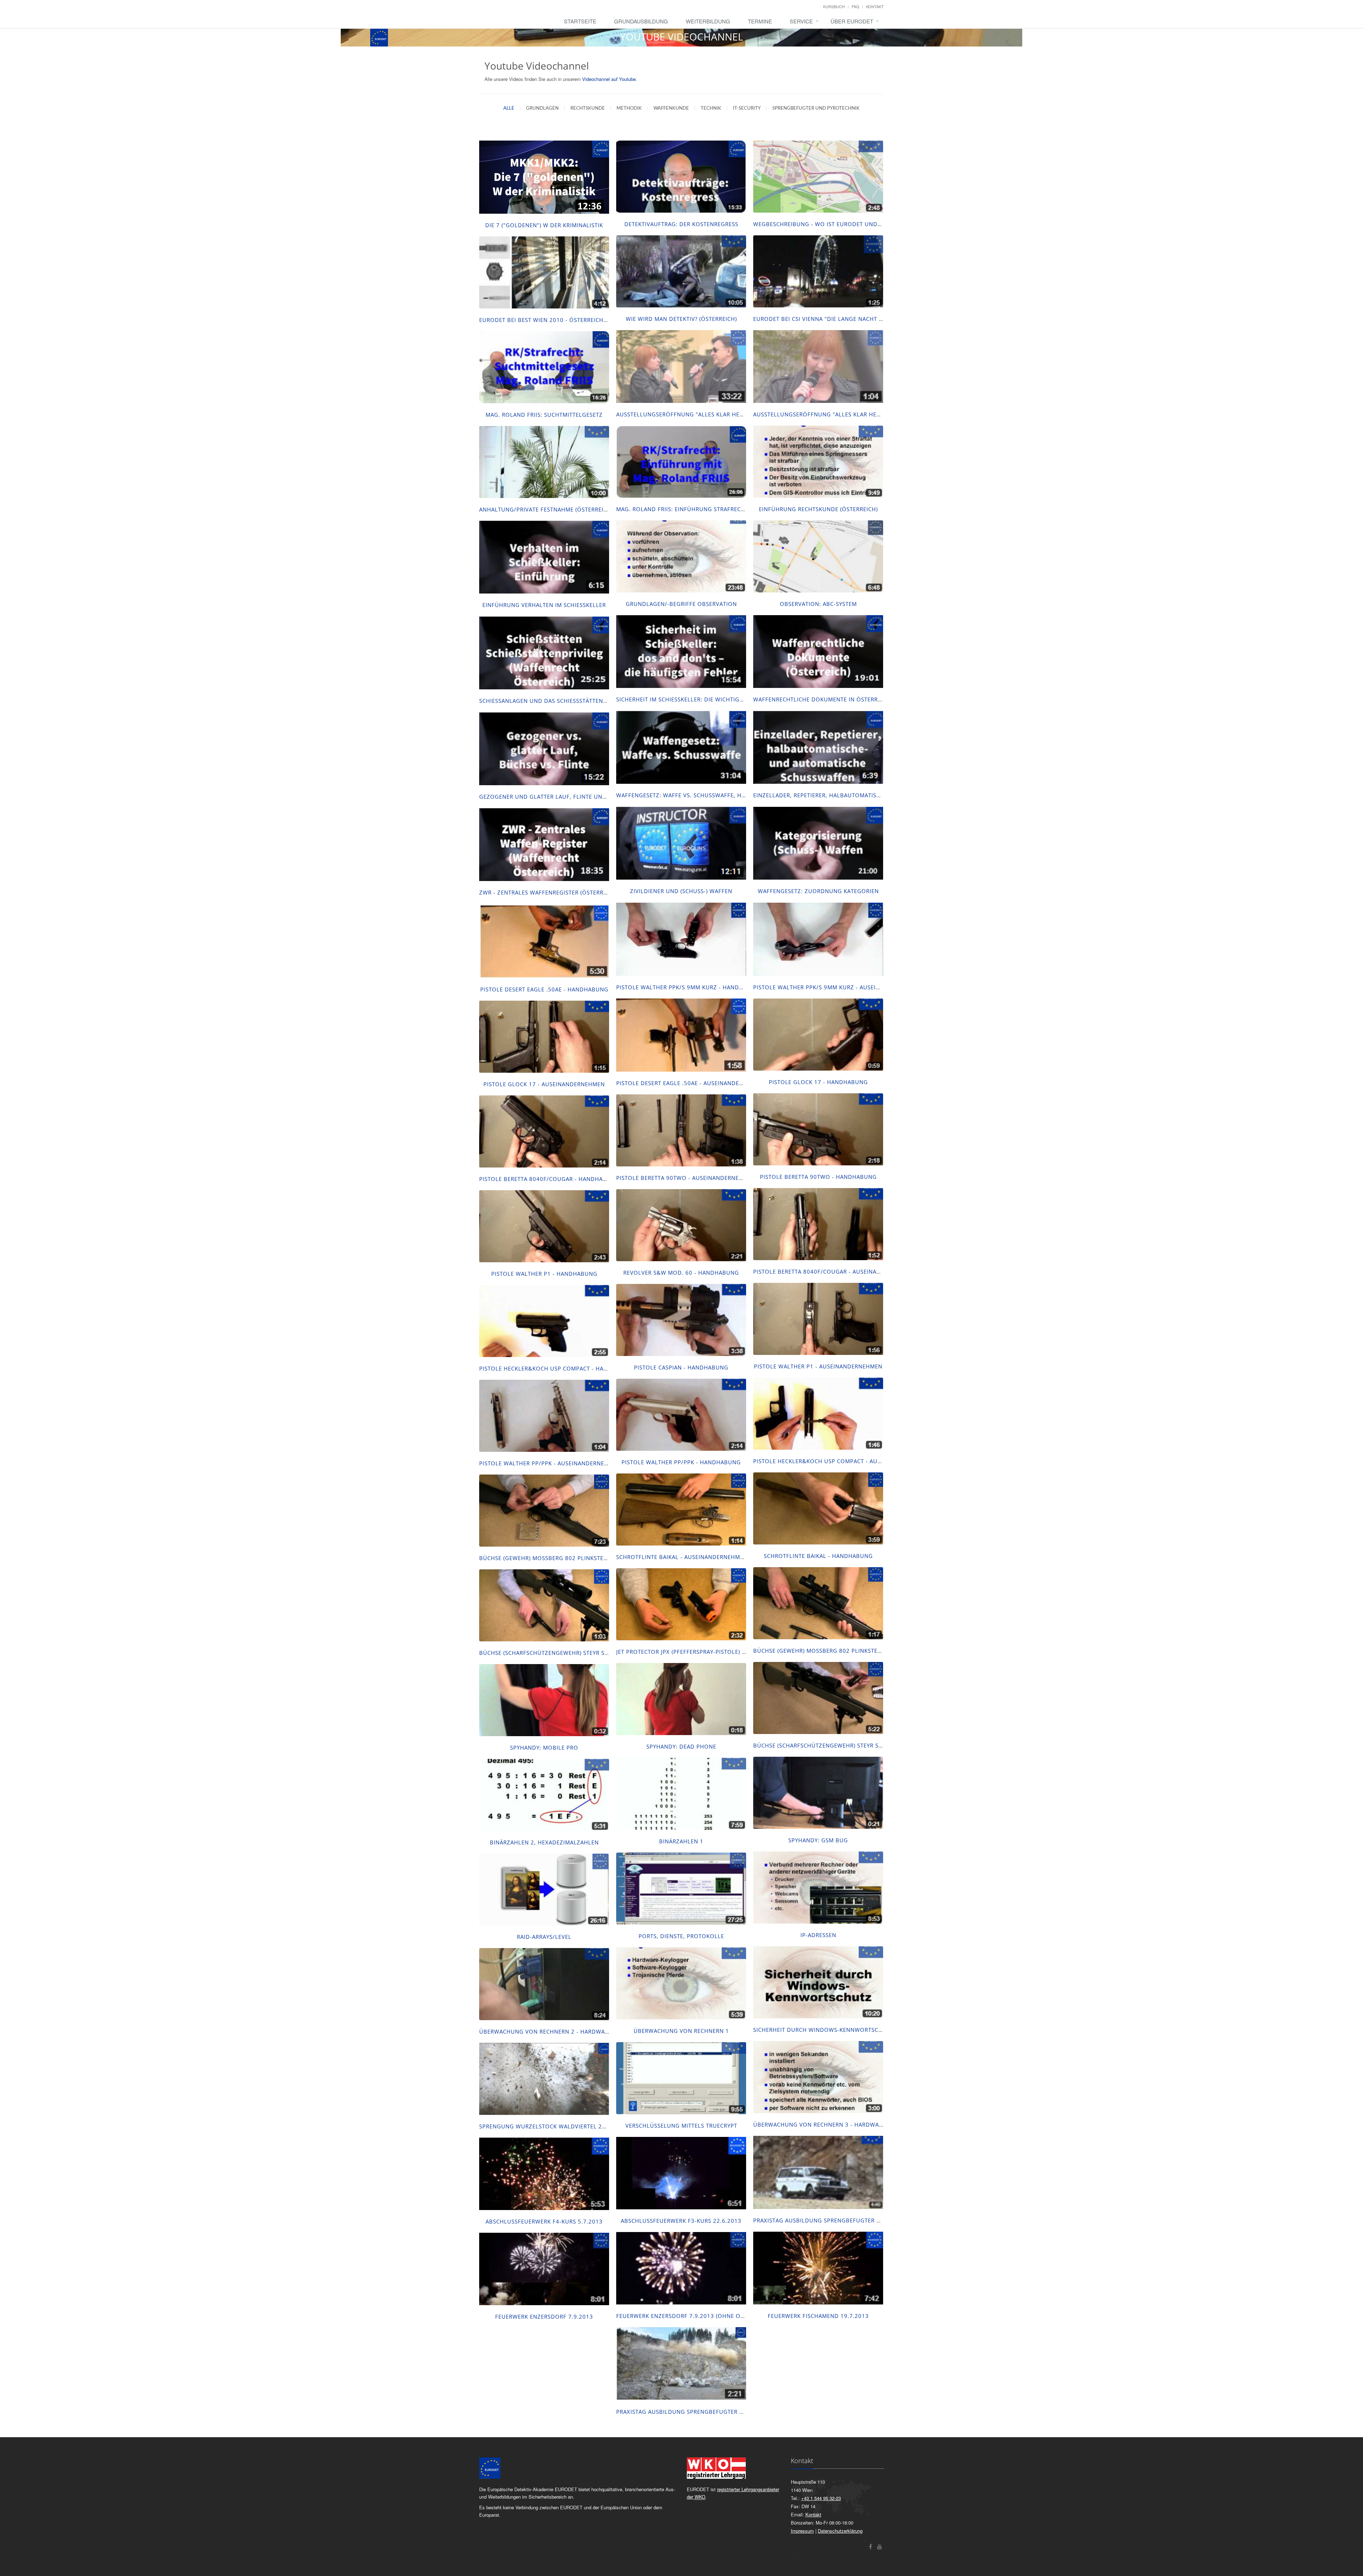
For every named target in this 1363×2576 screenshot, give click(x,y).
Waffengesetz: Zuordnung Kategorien (818, 891)
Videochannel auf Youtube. (610, 79)
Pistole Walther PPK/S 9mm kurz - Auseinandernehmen (838, 987)
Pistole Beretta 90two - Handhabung (818, 1177)
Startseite (580, 21)
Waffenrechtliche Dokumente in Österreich (822, 699)
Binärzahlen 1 (681, 1841)
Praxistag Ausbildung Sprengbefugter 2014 (685, 2412)
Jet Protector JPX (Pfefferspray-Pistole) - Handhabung (701, 1652)
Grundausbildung (641, 21)
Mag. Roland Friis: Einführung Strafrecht (682, 509)
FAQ (855, 6)
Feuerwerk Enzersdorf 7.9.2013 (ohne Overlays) (691, 2316)
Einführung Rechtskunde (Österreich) (818, 509)
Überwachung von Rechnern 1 (681, 2031)
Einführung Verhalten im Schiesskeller (544, 605)
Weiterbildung (708, 21)
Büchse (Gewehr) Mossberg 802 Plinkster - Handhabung (566, 1558)
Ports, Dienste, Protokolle (681, 1936)
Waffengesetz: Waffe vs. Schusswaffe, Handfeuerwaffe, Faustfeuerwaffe (731, 795)
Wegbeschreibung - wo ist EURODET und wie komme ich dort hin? (855, 224)
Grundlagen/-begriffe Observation (681, 604)
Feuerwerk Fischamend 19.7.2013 (818, 2316)
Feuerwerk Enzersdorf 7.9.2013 (544, 2317)
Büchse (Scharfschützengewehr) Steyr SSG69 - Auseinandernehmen (584, 1653)
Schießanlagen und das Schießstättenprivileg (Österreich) (573, 701)
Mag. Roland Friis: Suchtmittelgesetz (544, 415)
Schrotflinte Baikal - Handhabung (818, 1556)
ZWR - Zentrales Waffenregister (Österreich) (549, 892)
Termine (760, 21)
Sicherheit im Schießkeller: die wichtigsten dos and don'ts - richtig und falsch (743, 699)
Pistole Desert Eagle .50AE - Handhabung (544, 989)
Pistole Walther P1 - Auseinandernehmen (818, 1366)
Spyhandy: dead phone (681, 1746)
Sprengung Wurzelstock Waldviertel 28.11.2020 (555, 2126)
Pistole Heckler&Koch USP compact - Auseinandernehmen (843, 1461)
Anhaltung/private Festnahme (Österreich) (546, 509)
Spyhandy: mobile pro (544, 1748)
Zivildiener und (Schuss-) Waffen (681, 891)
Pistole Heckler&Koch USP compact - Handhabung (558, 1368)
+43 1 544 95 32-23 (821, 2498)
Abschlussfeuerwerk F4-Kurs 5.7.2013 (544, 2221)
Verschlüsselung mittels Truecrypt (681, 2126)
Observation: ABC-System (818, 604)
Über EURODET (852, 21)
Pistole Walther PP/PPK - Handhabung (681, 1462)
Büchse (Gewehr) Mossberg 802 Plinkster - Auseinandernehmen (852, 1651)
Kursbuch (834, 6)
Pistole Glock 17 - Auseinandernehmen (544, 1084)
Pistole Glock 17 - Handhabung (818, 1082)
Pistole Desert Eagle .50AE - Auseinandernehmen (691, 1083)
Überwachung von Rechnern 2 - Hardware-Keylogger (563, 2031)
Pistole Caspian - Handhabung (681, 1367)
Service (801, 21)
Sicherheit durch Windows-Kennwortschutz (823, 2030)
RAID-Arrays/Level (544, 1937)
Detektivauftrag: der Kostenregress (681, 224)
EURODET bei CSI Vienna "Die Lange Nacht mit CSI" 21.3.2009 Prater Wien (862, 319)
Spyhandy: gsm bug (818, 1840)
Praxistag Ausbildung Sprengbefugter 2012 (822, 2220)
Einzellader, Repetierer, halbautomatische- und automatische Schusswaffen (874, 795)
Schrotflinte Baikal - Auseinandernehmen (682, 1557)
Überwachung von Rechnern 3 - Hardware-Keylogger (837, 2124)
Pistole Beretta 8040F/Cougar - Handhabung (549, 1179)
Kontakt (875, 6)
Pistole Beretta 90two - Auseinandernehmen (686, 1178)
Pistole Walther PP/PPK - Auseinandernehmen (550, 1463)
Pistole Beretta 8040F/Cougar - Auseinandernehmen (834, 1271)
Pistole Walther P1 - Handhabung (544, 1274)
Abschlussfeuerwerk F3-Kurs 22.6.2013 (681, 2221)
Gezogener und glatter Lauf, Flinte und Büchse (555, 797)
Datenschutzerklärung (840, 2531)
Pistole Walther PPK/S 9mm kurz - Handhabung (690, 987)
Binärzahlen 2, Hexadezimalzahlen (544, 1842)
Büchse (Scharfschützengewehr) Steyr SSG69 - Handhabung (846, 1745)
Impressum (802, 2531)
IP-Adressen (818, 1935)
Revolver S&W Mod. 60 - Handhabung (681, 1273)
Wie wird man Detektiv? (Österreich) (681, 319)
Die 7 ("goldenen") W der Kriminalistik (544, 225)
